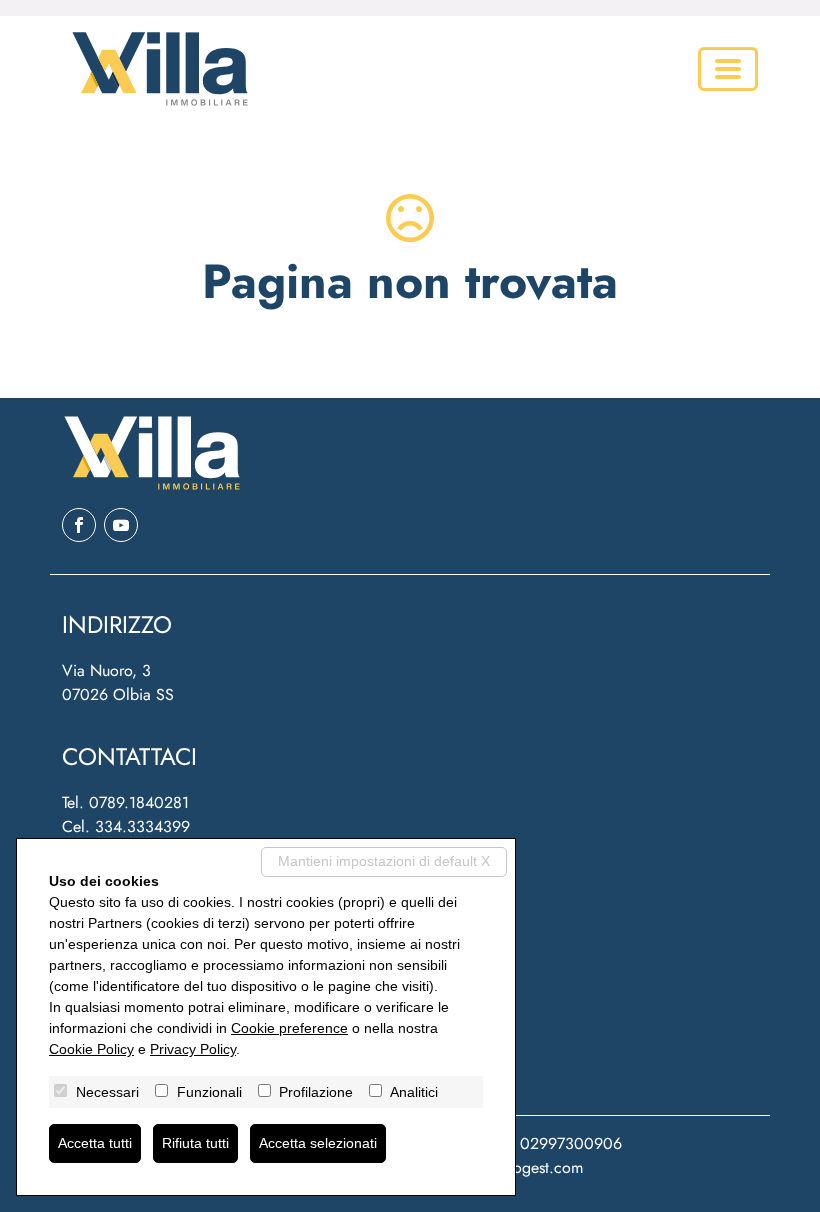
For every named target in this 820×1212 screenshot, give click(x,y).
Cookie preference (289, 1028)
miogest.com (540, 1167)
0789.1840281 (139, 802)
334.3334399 (142, 826)
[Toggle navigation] (728, 69)
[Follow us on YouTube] (121, 525)
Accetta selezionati (318, 1143)
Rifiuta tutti (195, 1143)
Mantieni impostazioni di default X (384, 861)
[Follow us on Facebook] (79, 525)
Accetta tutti (95, 1143)
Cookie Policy (91, 1049)
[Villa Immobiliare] (156, 69)
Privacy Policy (193, 1049)
